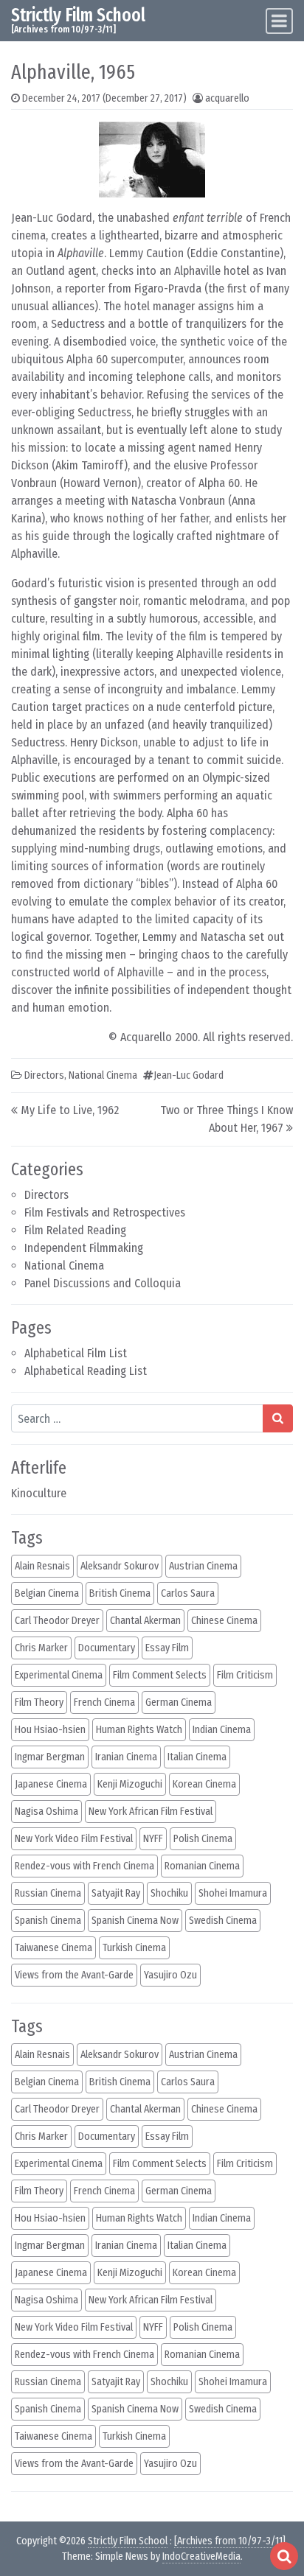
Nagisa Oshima (46, 1812)
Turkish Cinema (134, 1948)
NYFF (153, 1839)
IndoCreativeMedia (201, 2556)
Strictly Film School (78, 15)
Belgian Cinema (47, 1593)
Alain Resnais (42, 1566)
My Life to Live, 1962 (70, 1110)
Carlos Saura (188, 1593)
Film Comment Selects (160, 1675)
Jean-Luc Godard (189, 1075)
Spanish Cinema (48, 1921)
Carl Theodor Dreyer (57, 1621)
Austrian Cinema (203, 1566)
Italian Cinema (197, 1757)
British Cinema (120, 1593)
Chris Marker (41, 1648)
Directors (46, 1195)
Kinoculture (39, 1493)
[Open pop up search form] (284, 2556)
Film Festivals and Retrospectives (105, 1212)
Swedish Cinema (223, 1921)
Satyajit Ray (116, 1893)
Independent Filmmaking (84, 1248)
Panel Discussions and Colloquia (103, 1283)
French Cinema (104, 1702)
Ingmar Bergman (50, 1757)
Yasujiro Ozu (170, 1975)
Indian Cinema (222, 1730)
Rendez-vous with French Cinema (84, 1866)
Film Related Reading (75, 1230)
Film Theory (39, 1702)
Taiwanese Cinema (53, 1948)
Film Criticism (245, 1675)
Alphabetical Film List (76, 1353)
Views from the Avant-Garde (74, 1975)
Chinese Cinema (224, 1621)
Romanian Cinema (202, 1866)
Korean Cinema (204, 1784)
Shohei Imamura (233, 1893)
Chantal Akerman (145, 1621)
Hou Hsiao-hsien (50, 1730)
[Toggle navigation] (279, 21)
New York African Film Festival (151, 1812)
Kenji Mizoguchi (130, 1784)
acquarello (227, 98)
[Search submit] (278, 1418)
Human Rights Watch (139, 1730)
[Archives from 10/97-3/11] (230, 2541)
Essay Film (167, 1648)
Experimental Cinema (59, 1675)
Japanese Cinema (51, 1784)
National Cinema (64, 1266)
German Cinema (179, 1702)
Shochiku (169, 1893)
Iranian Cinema (126, 1757)
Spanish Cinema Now (135, 1921)
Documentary (107, 1648)
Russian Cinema (48, 1893)
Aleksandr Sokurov (120, 1566)
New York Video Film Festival (74, 1839)
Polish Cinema (203, 1839)
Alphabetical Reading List (86, 1371)
